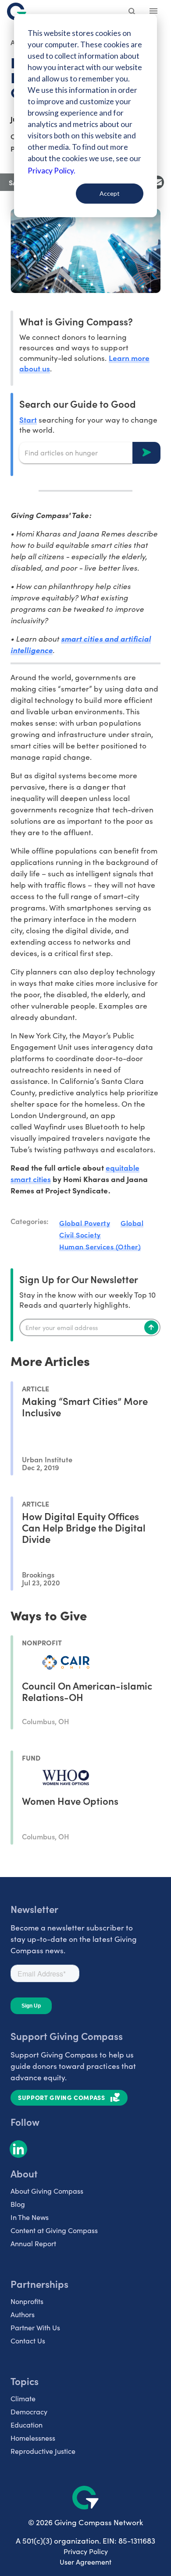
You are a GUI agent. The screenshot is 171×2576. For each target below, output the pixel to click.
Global (132, 1223)
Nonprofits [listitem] (27, 2301)
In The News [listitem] (30, 2217)
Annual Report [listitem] (33, 2243)
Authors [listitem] (23, 2314)
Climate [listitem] (23, 2398)
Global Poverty (85, 1223)
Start (28, 419)
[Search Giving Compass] (132, 12)
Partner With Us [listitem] (35, 2327)
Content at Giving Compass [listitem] (54, 2230)
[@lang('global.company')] (17, 11)
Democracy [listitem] (29, 2412)
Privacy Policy (86, 2551)
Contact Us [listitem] (28, 2341)
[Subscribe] (151, 1327)
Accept (110, 193)
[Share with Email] (157, 182)
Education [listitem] (27, 2425)
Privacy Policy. (52, 171)
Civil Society (80, 1235)
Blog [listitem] (18, 2204)
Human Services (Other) (100, 1246)
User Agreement (85, 2562)
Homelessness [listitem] (33, 2438)
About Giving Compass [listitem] (47, 2191)
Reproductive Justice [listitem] (43, 2451)
